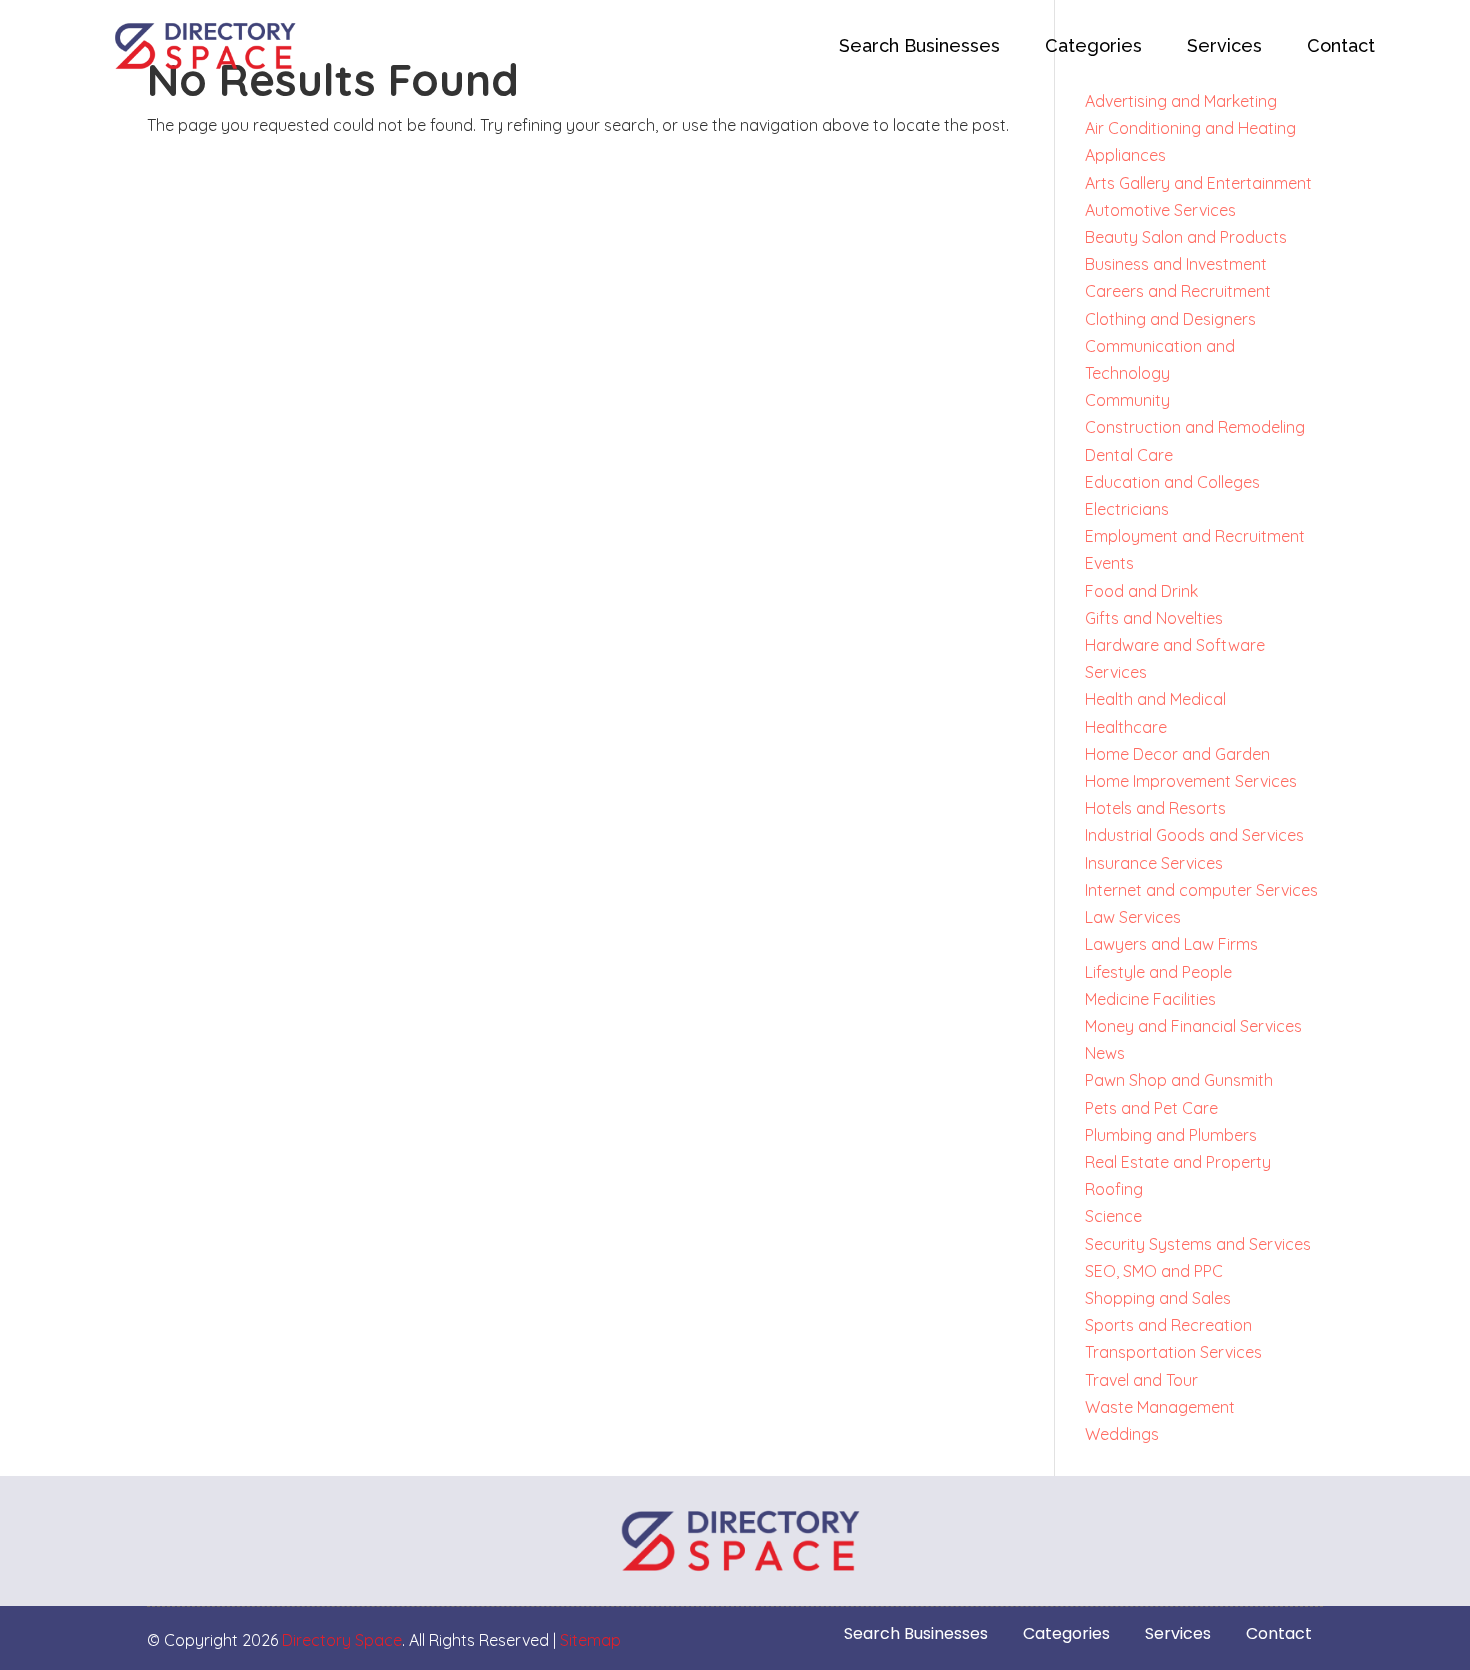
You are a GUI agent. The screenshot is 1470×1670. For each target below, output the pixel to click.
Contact (1341, 45)
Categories (1093, 45)
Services (1224, 45)
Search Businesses (919, 45)
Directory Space (342, 1640)
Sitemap (590, 1640)
